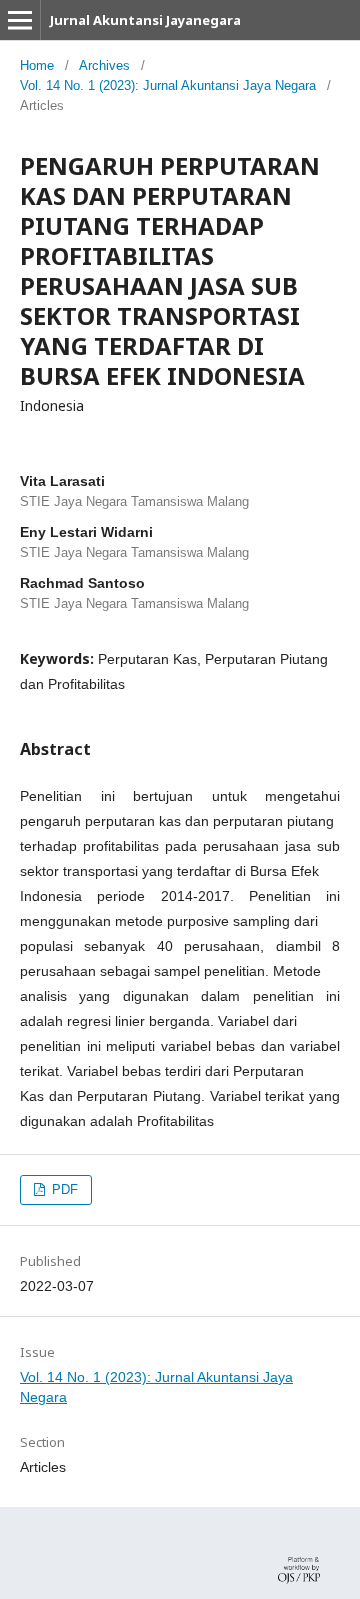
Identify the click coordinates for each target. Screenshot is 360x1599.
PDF (63, 1189)
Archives (104, 65)
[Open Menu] (20, 20)
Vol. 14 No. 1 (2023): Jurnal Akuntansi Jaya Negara (168, 85)
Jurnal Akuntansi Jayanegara (145, 20)
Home (37, 65)
